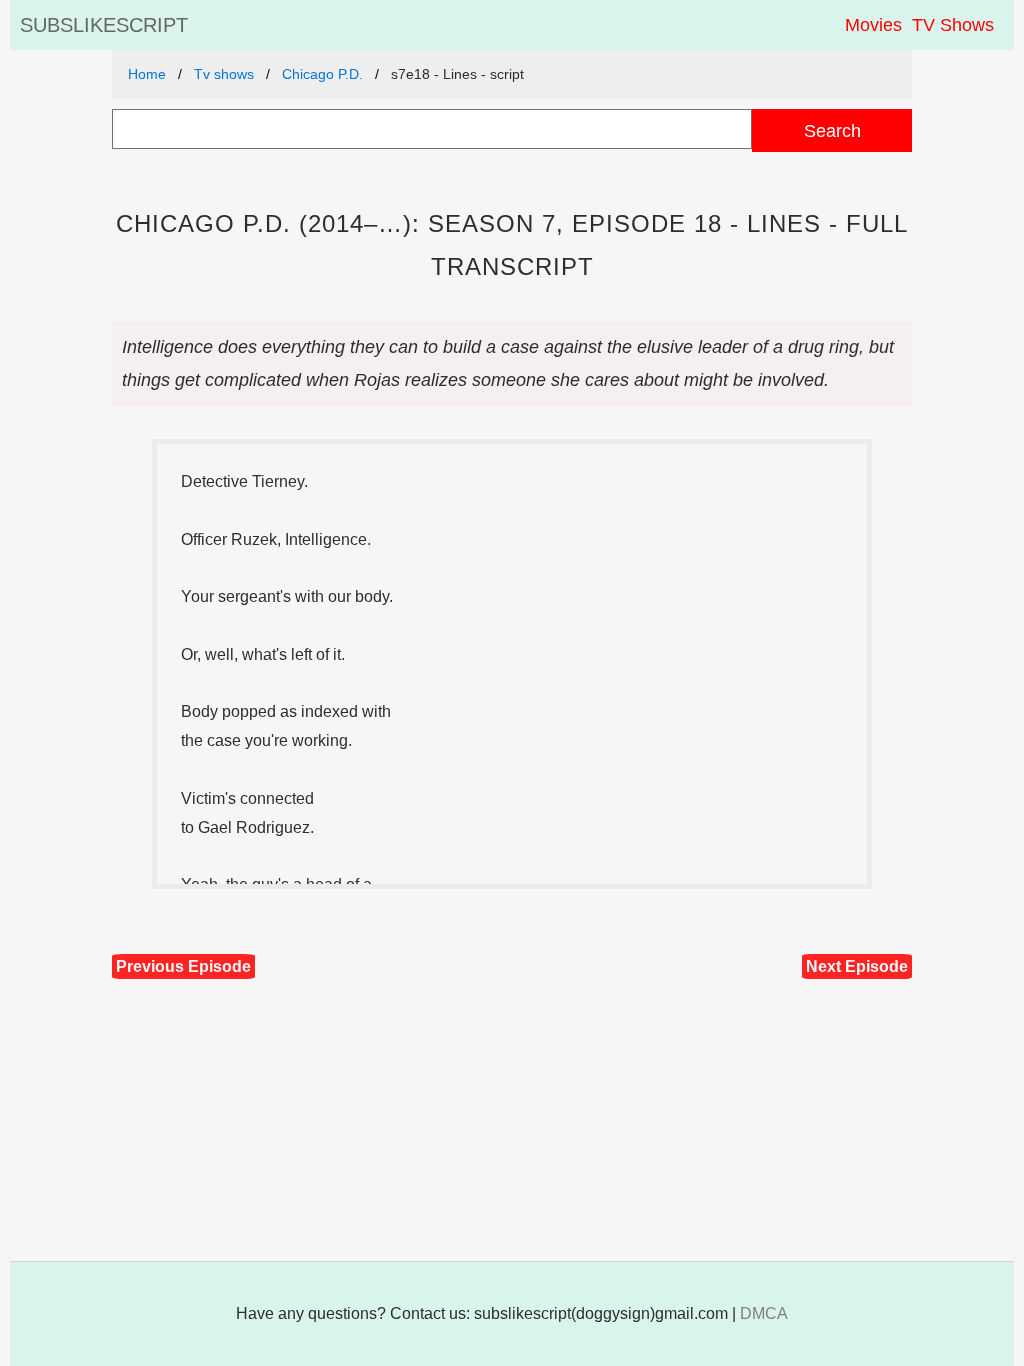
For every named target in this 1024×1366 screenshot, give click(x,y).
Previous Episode (183, 966)
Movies (873, 25)
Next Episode (857, 966)
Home (147, 74)
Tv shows (224, 74)
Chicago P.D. (322, 74)
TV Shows (953, 25)
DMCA (764, 1313)
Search (832, 130)
